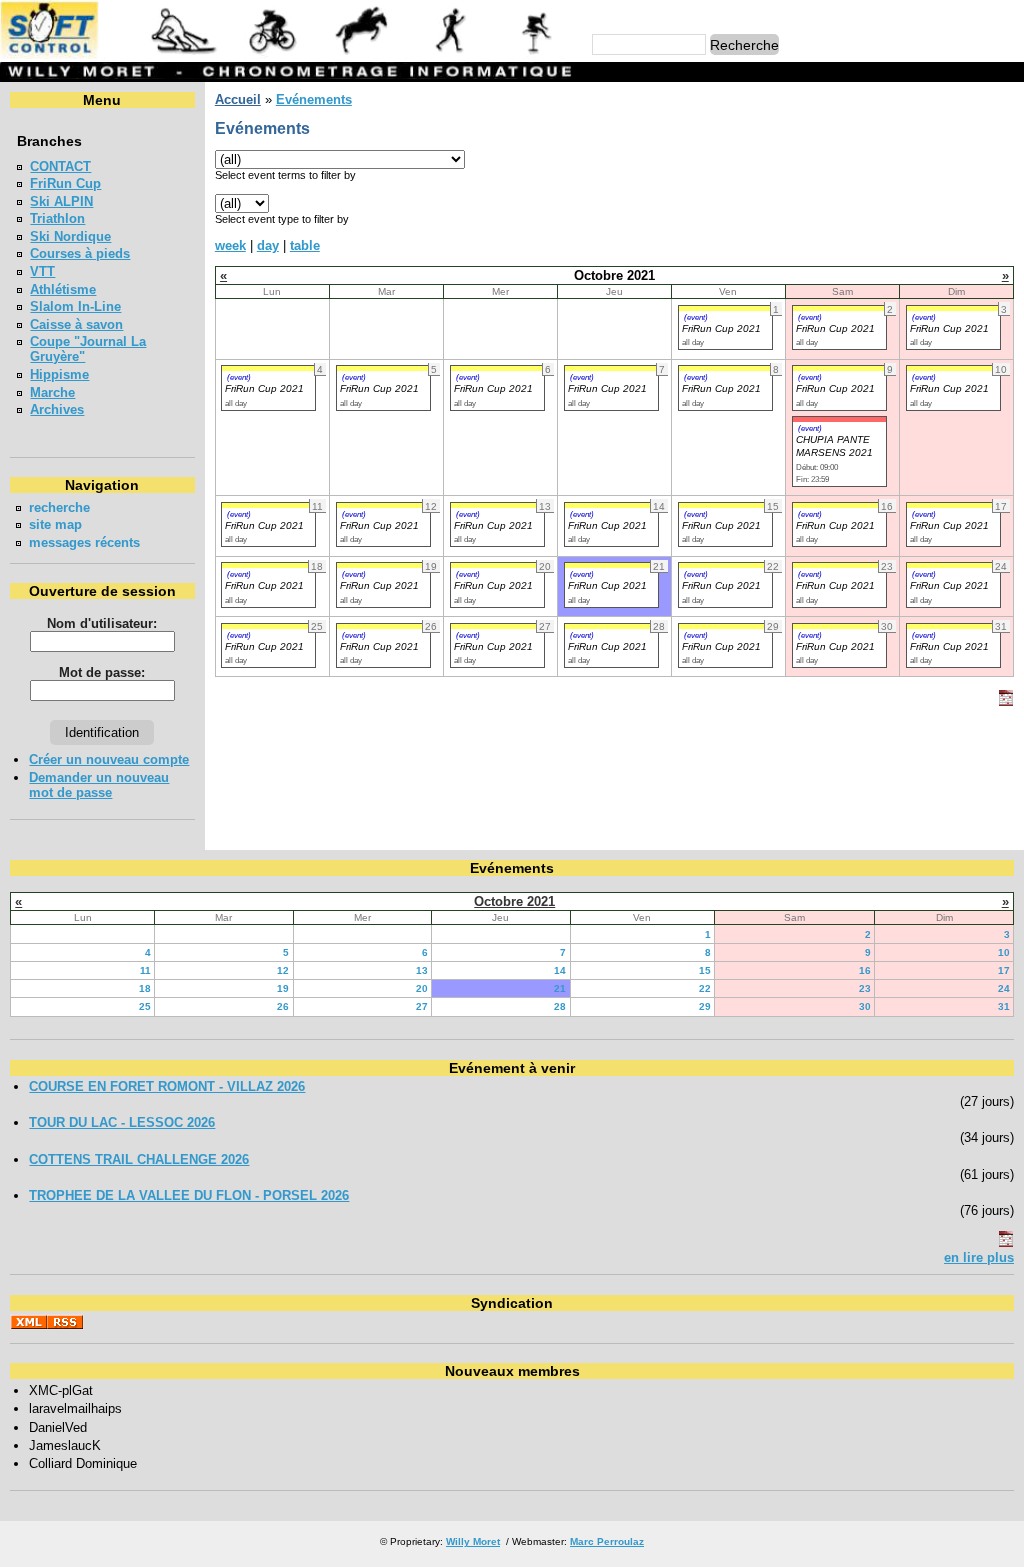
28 (560, 1006)
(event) (696, 317)
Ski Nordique (70, 236)
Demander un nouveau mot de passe (99, 785)
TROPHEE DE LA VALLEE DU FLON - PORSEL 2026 (189, 1195)
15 (705, 970)
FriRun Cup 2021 (721, 328)
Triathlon (57, 218)
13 (422, 970)
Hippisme (59, 374)
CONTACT (60, 166)
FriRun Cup (65, 183)
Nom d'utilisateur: (102, 623)
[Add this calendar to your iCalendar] (1006, 701)
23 (865, 988)
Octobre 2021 (514, 901)
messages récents (84, 542)
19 (283, 988)
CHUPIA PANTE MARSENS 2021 (834, 446)
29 (705, 1006)
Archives (57, 409)
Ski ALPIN (61, 201)
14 (560, 970)
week (230, 245)
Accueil (238, 99)
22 (705, 988)
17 (1004, 970)
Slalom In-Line (75, 306)
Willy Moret (473, 1541)
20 (422, 988)
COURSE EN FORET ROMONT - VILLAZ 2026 (167, 1086)
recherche (59, 507)
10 (1004, 952)
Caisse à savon (76, 324)
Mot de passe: (102, 672)
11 (145, 970)
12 (283, 970)
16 (865, 970)
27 (422, 1006)
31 (1004, 1006)
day (268, 245)
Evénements (314, 99)
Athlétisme (63, 289)
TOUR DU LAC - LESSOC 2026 (122, 1122)
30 (865, 1006)
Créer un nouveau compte (109, 759)
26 (283, 1006)
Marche (52, 392)
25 (145, 1006)
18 (145, 988)
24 (1004, 988)
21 (560, 988)
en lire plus (979, 1257)
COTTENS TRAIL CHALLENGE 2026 (139, 1159)
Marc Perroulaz (607, 1541)
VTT (42, 271)
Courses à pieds (80, 253)
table (305, 245)
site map (55, 524)
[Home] (289, 54)
